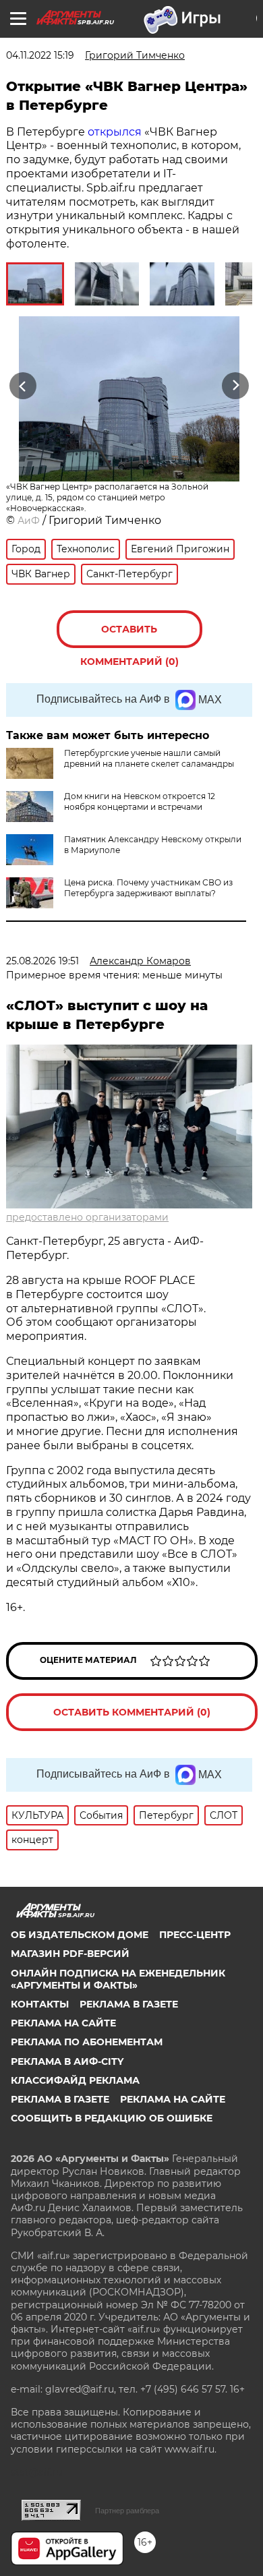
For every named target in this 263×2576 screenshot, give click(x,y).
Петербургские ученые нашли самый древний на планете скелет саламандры (149, 758)
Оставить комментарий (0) (129, 636)
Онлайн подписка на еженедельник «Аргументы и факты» (118, 1979)
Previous (21, 385)
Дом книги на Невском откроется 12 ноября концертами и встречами (140, 801)
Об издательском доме (80, 1935)
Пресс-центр (195, 1935)
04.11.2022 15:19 (40, 55)
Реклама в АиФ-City (67, 2061)
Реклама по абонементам (87, 2042)
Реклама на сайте (63, 2023)
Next (236, 385)
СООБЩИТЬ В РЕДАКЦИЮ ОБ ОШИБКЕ (112, 2118)
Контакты (40, 2004)
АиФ (29, 521)
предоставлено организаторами (87, 1217)
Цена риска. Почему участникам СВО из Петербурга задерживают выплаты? (148, 888)
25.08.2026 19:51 (42, 961)
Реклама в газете (129, 2004)
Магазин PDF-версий (70, 1954)
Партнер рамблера (127, 2511)
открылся (115, 132)
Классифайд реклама (75, 2080)
